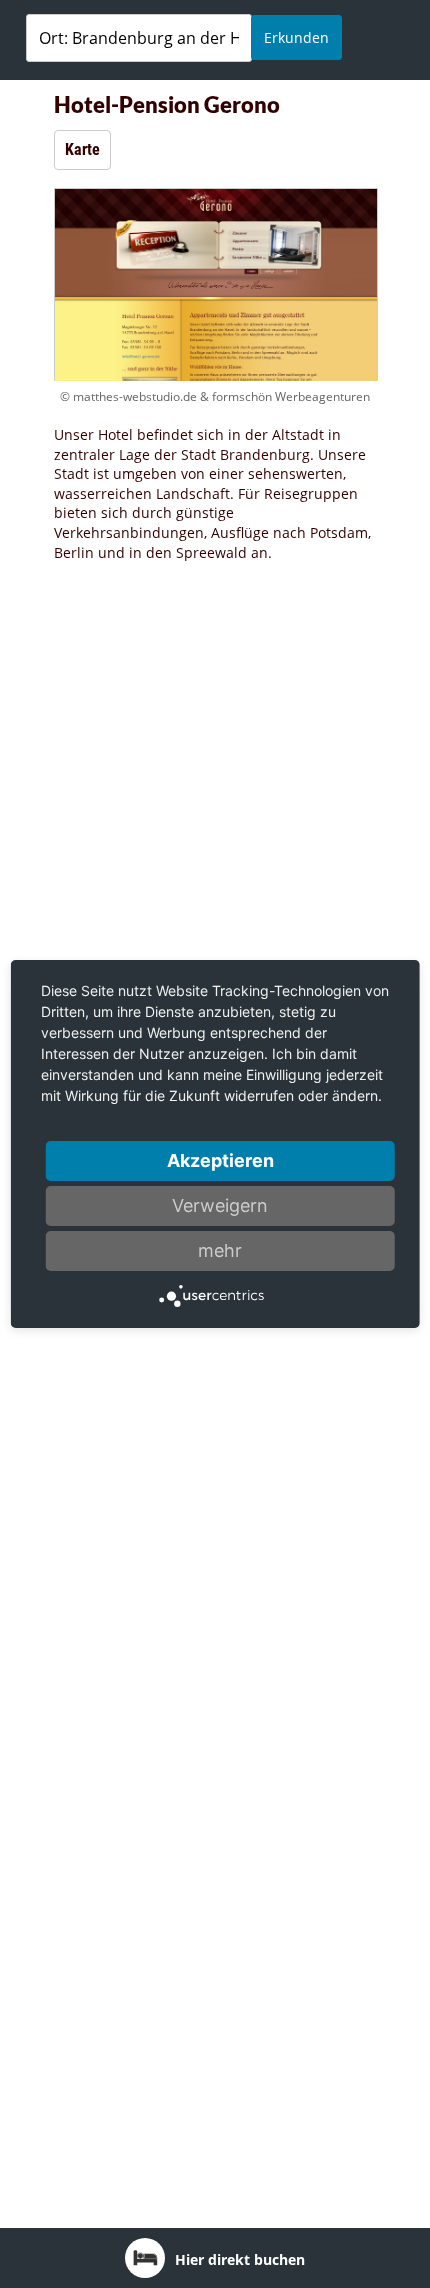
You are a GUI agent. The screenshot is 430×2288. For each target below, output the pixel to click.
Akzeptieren (220, 1160)
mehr (220, 1250)
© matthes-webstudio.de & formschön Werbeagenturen (215, 396)
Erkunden (296, 37)
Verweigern (220, 1205)
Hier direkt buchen (240, 2259)
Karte (82, 149)
